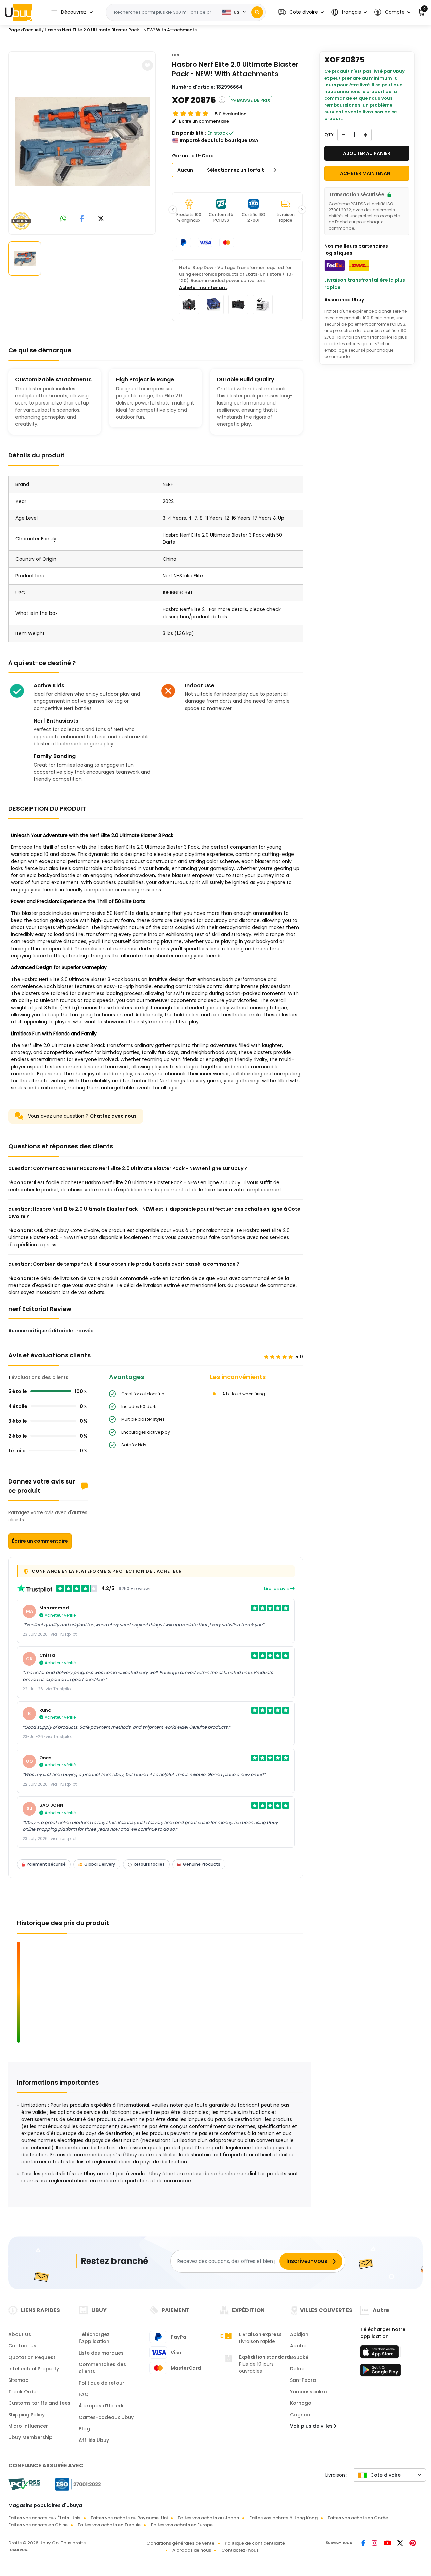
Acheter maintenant (203, 287)
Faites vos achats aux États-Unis (44, 2518)
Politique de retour (102, 2383)
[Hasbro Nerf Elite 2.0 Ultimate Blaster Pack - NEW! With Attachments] (82, 142)
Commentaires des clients (102, 2368)
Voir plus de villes (312, 2426)
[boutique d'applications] (380, 2354)
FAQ (84, 2394)
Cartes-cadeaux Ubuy (106, 2417)
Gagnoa (300, 2415)
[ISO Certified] (75, 2484)
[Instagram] (375, 2544)
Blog (84, 2429)
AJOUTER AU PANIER (367, 153)
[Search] (257, 12)
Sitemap (19, 2380)
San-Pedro (303, 2380)
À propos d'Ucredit (102, 2406)
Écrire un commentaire (40, 1541)
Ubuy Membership (30, 2437)
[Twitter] (401, 2544)
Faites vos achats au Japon (208, 2518)
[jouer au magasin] (380, 2372)
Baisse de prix (254, 100)
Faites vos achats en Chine (38, 2525)
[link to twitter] (101, 219)
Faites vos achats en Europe (182, 2525)
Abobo (298, 2346)
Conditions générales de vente (180, 2543)
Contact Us (22, 2346)
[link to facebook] (82, 219)
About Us (20, 2334)
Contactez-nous (240, 2550)
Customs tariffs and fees (39, 2403)
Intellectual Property (34, 2369)
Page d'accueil (25, 30)
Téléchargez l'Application (94, 2338)
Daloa (297, 2369)
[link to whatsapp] (63, 219)
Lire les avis (277, 1589)
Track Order (23, 2392)
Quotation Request (32, 2357)
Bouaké (299, 2357)
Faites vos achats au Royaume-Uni (129, 2518)
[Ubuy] (19, 12)
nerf (177, 55)
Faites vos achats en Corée (358, 2518)
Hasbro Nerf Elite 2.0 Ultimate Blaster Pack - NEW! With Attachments (121, 30)
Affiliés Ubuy (94, 2440)
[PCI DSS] (24, 2484)
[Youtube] (388, 2544)
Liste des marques (101, 2353)
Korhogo (301, 2403)
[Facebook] (364, 2544)
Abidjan (299, 2334)
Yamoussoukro (308, 2392)
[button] (301, 12)
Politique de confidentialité (255, 2543)
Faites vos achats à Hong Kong (283, 2518)
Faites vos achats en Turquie (109, 2525)
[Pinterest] (413, 2544)
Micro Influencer (28, 2426)
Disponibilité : (189, 133)
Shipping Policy (27, 2415)
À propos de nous (192, 2550)
